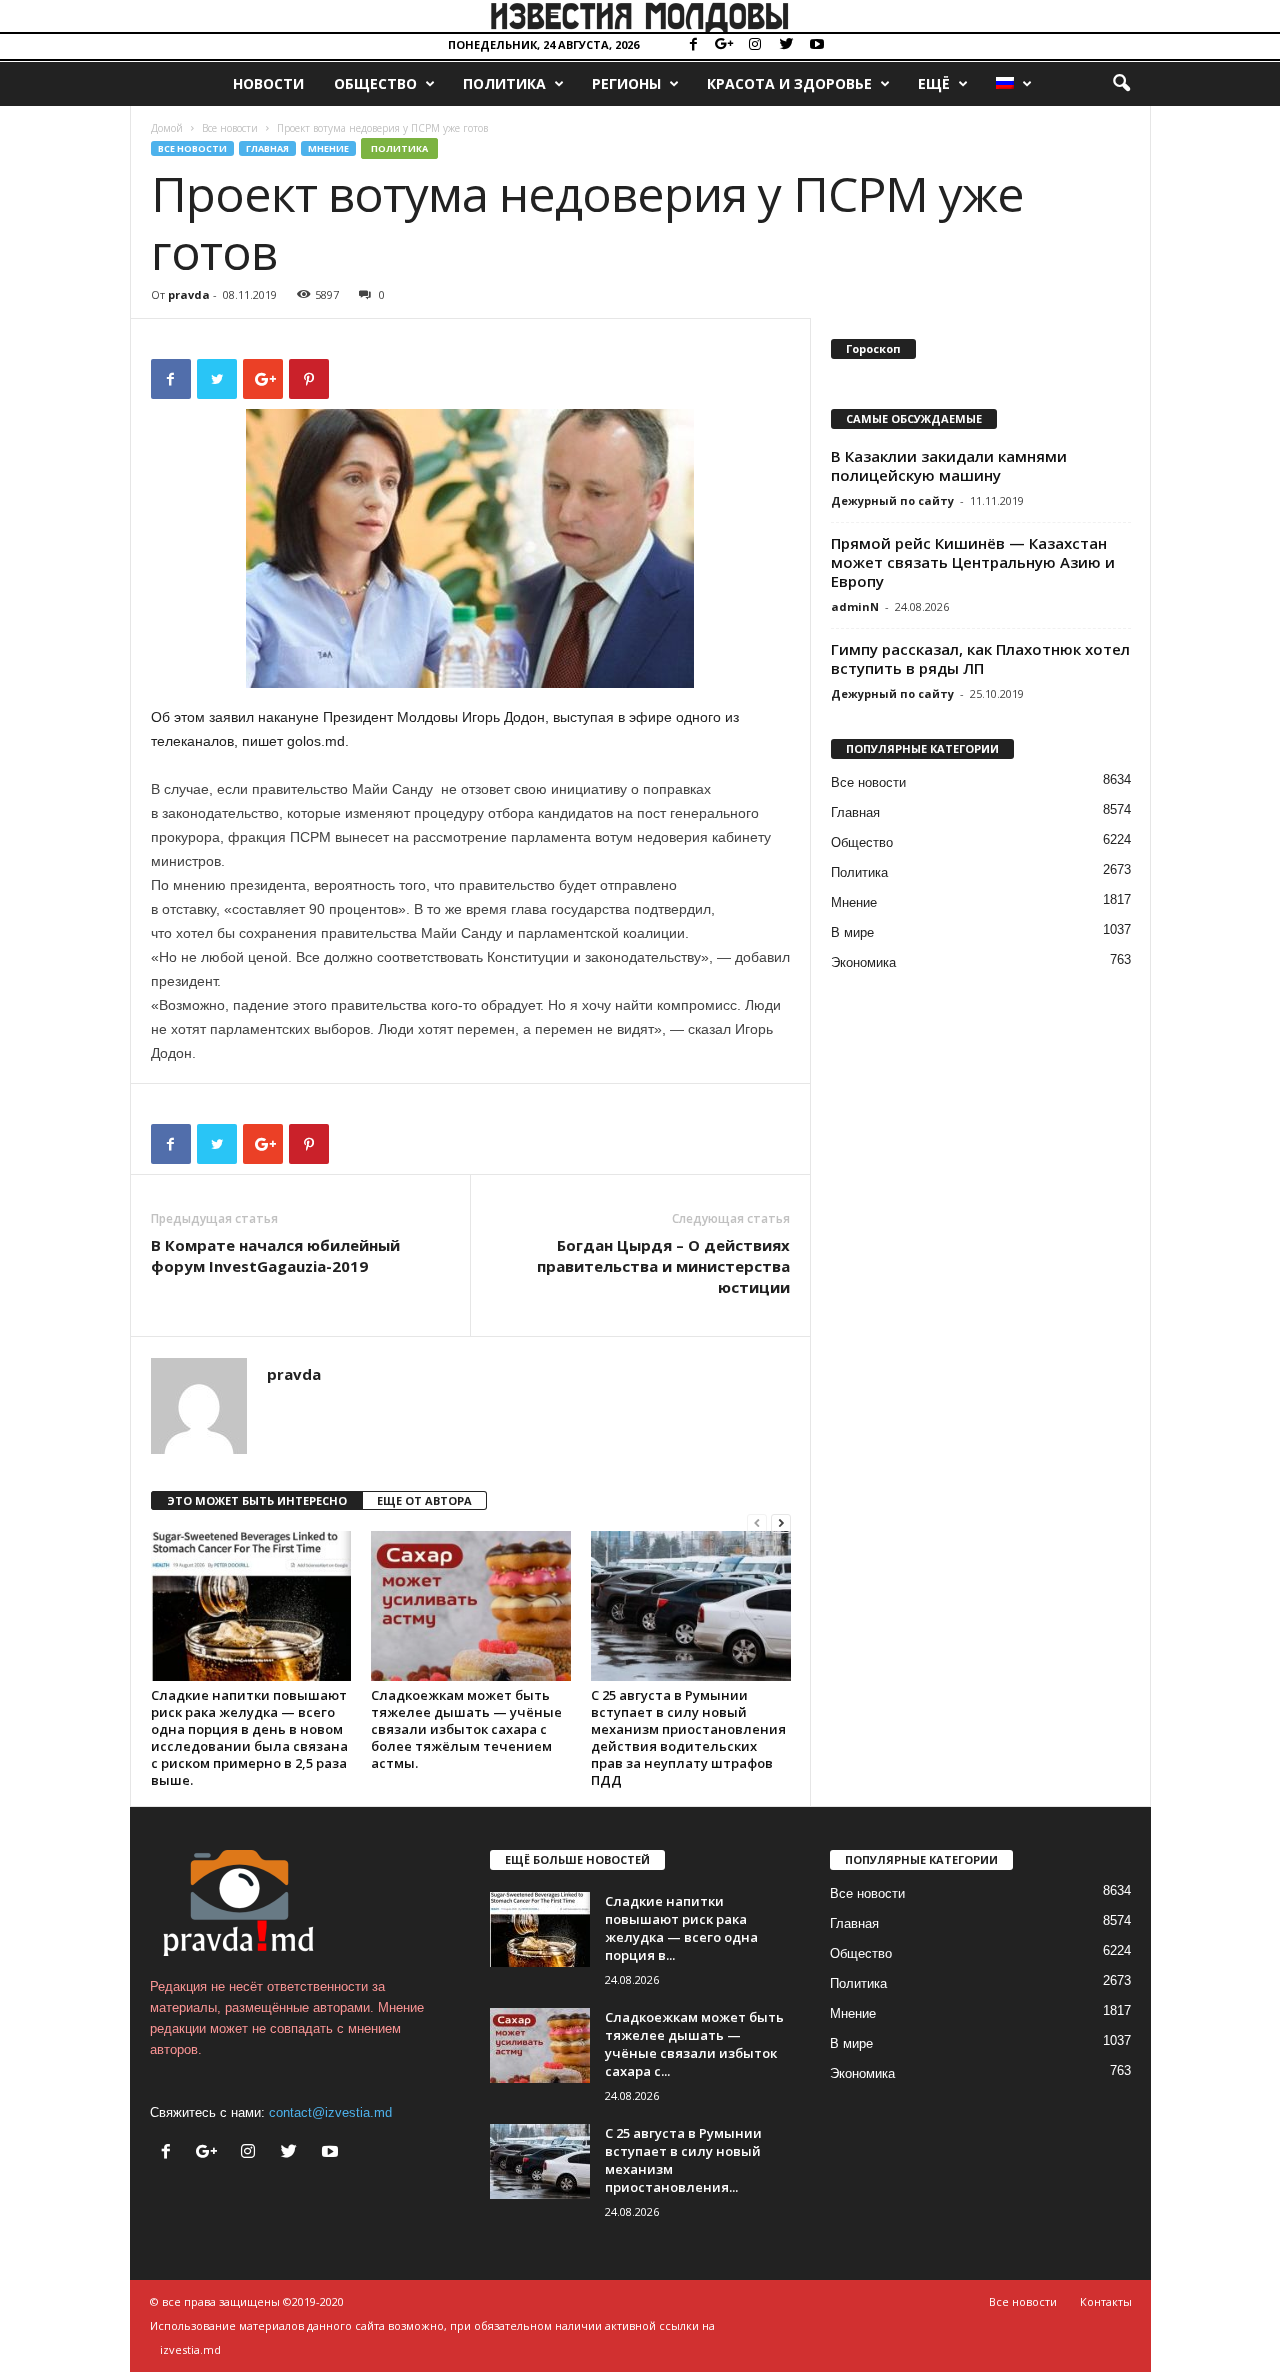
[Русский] (1013, 84)
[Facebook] (693, 45)
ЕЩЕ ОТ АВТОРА (424, 1500)
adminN (855, 606)
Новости (268, 83)
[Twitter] (786, 45)
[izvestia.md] (640, 16)
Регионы (626, 83)
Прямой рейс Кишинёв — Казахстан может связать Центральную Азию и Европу (973, 562)
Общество (375, 83)
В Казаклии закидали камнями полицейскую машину (949, 465)
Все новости (230, 128)
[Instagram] (755, 45)
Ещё (934, 83)
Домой (167, 128)
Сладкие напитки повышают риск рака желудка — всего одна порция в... (681, 1928)
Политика (504, 83)
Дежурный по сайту (892, 500)
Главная (267, 148)
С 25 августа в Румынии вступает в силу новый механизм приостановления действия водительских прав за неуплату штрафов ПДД (688, 1737)
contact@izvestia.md (330, 2112)
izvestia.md (190, 2349)
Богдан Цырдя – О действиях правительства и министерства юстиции (663, 1266)
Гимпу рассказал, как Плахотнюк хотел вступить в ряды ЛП (980, 658)
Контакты (1106, 2301)
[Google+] (724, 45)
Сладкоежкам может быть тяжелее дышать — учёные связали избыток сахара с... (694, 2044)
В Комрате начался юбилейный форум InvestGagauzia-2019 (275, 1255)
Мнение (328, 148)
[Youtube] (817, 45)
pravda (189, 294)
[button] (1121, 84)
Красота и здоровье (789, 83)
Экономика (863, 962)
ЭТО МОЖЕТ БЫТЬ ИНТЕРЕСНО (257, 1500)
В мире (852, 932)
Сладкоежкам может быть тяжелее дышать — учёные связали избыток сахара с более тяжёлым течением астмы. (466, 1729)
